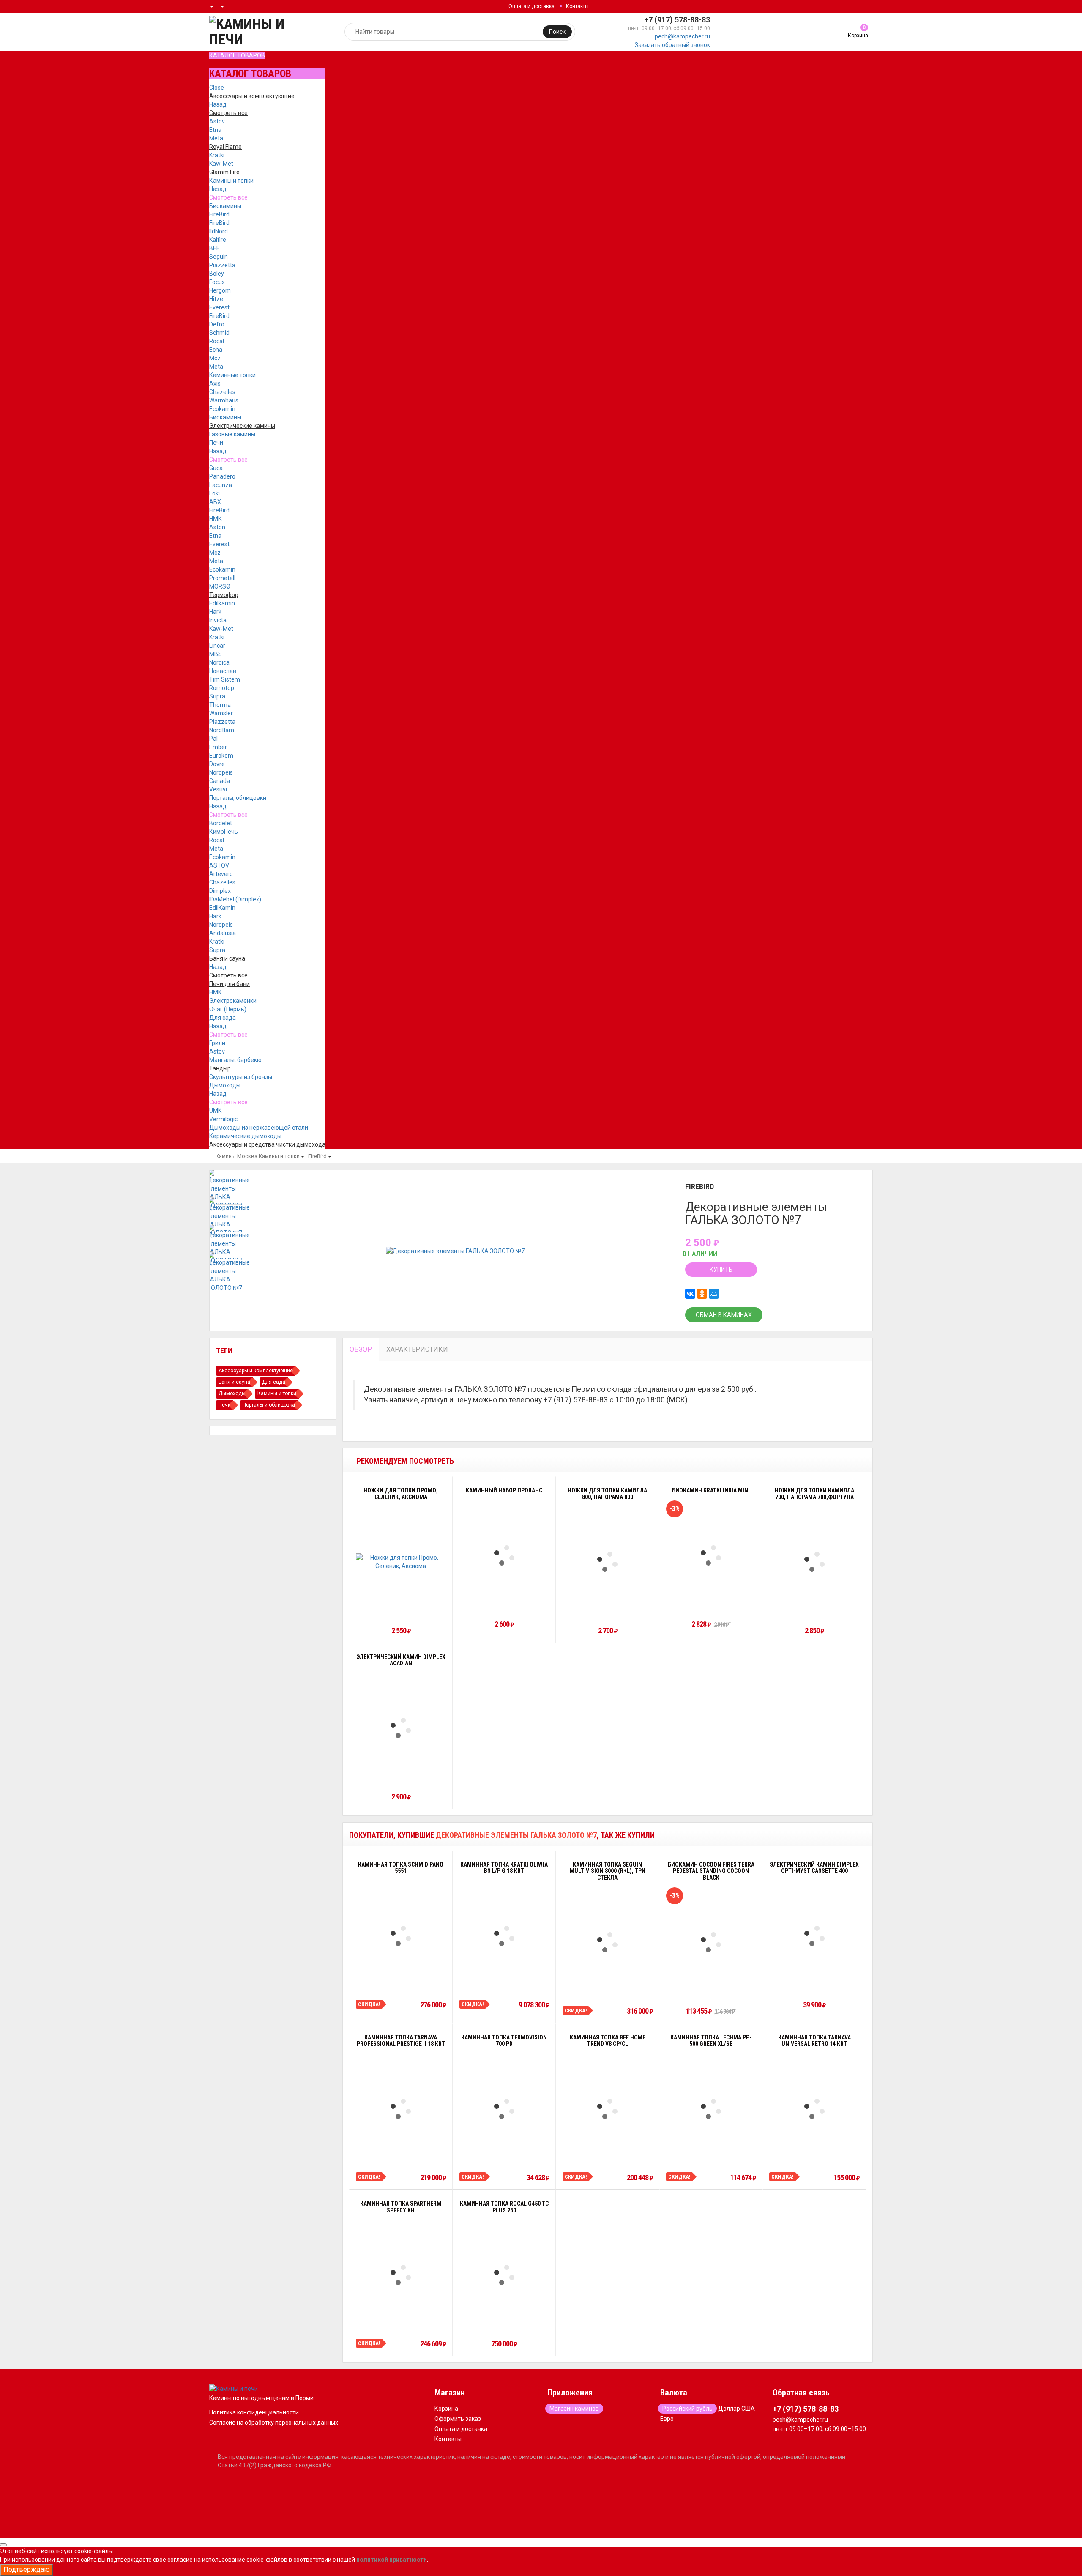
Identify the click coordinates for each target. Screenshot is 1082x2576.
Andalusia (223, 933)
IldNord (219, 231)
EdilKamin (222, 908)
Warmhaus (224, 400)
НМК (216, 519)
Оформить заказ (458, 2419)
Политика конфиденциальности (254, 2412)
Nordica (219, 662)
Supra (217, 696)
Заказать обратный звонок (672, 45)
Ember (218, 747)
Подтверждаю (27, 2569)
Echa (216, 350)
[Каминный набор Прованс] (504, 1555)
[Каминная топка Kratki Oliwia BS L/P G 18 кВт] (504, 1936)
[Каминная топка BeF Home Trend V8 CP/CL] (607, 2109)
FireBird (219, 214)
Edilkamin (222, 603)
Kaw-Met (221, 164)
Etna (215, 130)
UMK (215, 1111)
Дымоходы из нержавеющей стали (259, 1128)
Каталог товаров (237, 55)
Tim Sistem (225, 679)
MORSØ (220, 586)
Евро (667, 2419)
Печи (216, 443)
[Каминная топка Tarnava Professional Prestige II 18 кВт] (401, 2109)
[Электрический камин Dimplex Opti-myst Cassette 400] (814, 1936)
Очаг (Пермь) (228, 1009)
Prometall (222, 578)
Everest (219, 307)
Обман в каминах (724, 1315)
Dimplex (220, 891)
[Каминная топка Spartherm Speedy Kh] (401, 2275)
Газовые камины (232, 434)
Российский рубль (687, 2409)
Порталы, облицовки (238, 798)
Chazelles (222, 392)
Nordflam (222, 730)
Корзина (446, 2409)
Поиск (557, 32)
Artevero (221, 874)
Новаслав (223, 671)
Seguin (219, 257)
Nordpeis (221, 772)
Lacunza (221, 485)
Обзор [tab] (361, 1349)
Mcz (215, 358)
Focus (217, 282)
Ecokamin (222, 409)
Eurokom (221, 756)
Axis (215, 383)
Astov (217, 121)
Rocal (217, 341)
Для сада (223, 1018)
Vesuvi (218, 789)
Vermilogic (223, 1119)
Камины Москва (236, 1156)
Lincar (217, 646)
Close (217, 88)
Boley (217, 274)
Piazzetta (222, 265)
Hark (215, 612)
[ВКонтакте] (690, 1294)
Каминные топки (232, 375)
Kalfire (218, 240)
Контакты (577, 6)
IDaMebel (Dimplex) (235, 899)
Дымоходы (225, 1085)
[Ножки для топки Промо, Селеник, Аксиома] (401, 1562)
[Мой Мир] (714, 1294)
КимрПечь (224, 832)
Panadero (222, 476)
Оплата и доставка (531, 6)
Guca (216, 468)
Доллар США (736, 2409)
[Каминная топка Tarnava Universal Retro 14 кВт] (814, 2109)
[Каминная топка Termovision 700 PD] (504, 2109)
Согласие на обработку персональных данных (274, 2423)
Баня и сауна (234, 1382)
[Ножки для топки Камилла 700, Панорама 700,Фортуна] (814, 1562)
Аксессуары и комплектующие (256, 1371)
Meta (216, 138)
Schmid (219, 333)
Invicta (218, 620)
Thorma (220, 705)
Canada (220, 781)
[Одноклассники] (702, 1294)
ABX (215, 502)
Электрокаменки (233, 1001)
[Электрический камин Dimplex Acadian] (401, 1728)
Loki (214, 493)
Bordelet (221, 823)
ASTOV (219, 865)
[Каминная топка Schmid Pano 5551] (401, 1936)
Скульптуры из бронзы (241, 1077)
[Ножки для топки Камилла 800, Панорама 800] (607, 1562)
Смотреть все (228, 197)
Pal (213, 739)
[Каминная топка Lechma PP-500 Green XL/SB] (711, 2109)
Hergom (220, 290)
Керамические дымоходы (245, 1136)
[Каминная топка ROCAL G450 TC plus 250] (504, 2275)
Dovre (217, 764)
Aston (217, 527)
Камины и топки (231, 181)
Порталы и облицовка (269, 1405)
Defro (217, 324)
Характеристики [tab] (417, 1349)
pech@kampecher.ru (682, 36)
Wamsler (221, 713)
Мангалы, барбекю (235, 1060)
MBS (216, 654)
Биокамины (225, 206)
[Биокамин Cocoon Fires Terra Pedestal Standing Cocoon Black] (711, 1942)
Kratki (217, 155)
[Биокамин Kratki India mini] (711, 1555)
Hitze (216, 299)
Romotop (222, 688)
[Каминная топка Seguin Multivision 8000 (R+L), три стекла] (607, 1942)
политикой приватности (392, 2560)
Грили (217, 1043)
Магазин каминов (574, 2409)
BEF (214, 248)
